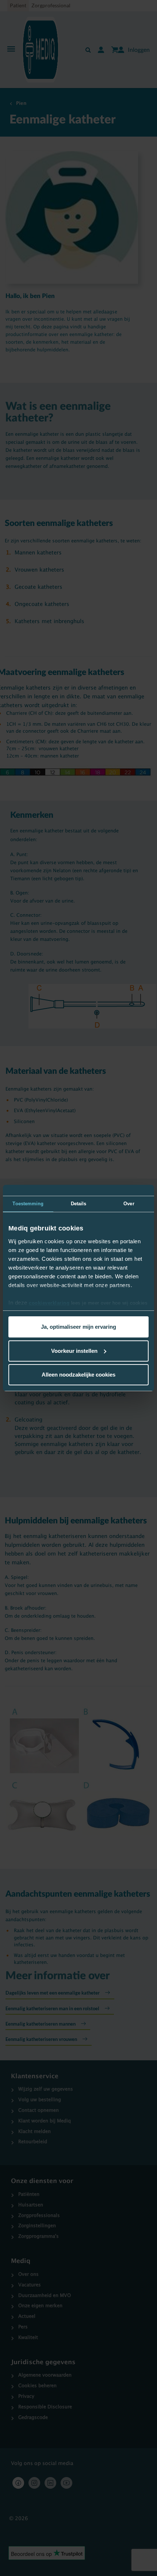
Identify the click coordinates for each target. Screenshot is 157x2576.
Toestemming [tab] (28, 1204)
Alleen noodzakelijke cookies (78, 1375)
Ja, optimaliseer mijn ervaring (78, 1327)
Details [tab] (79, 1204)
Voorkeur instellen (74, 1351)
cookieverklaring (49, 1303)
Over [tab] (129, 1204)
